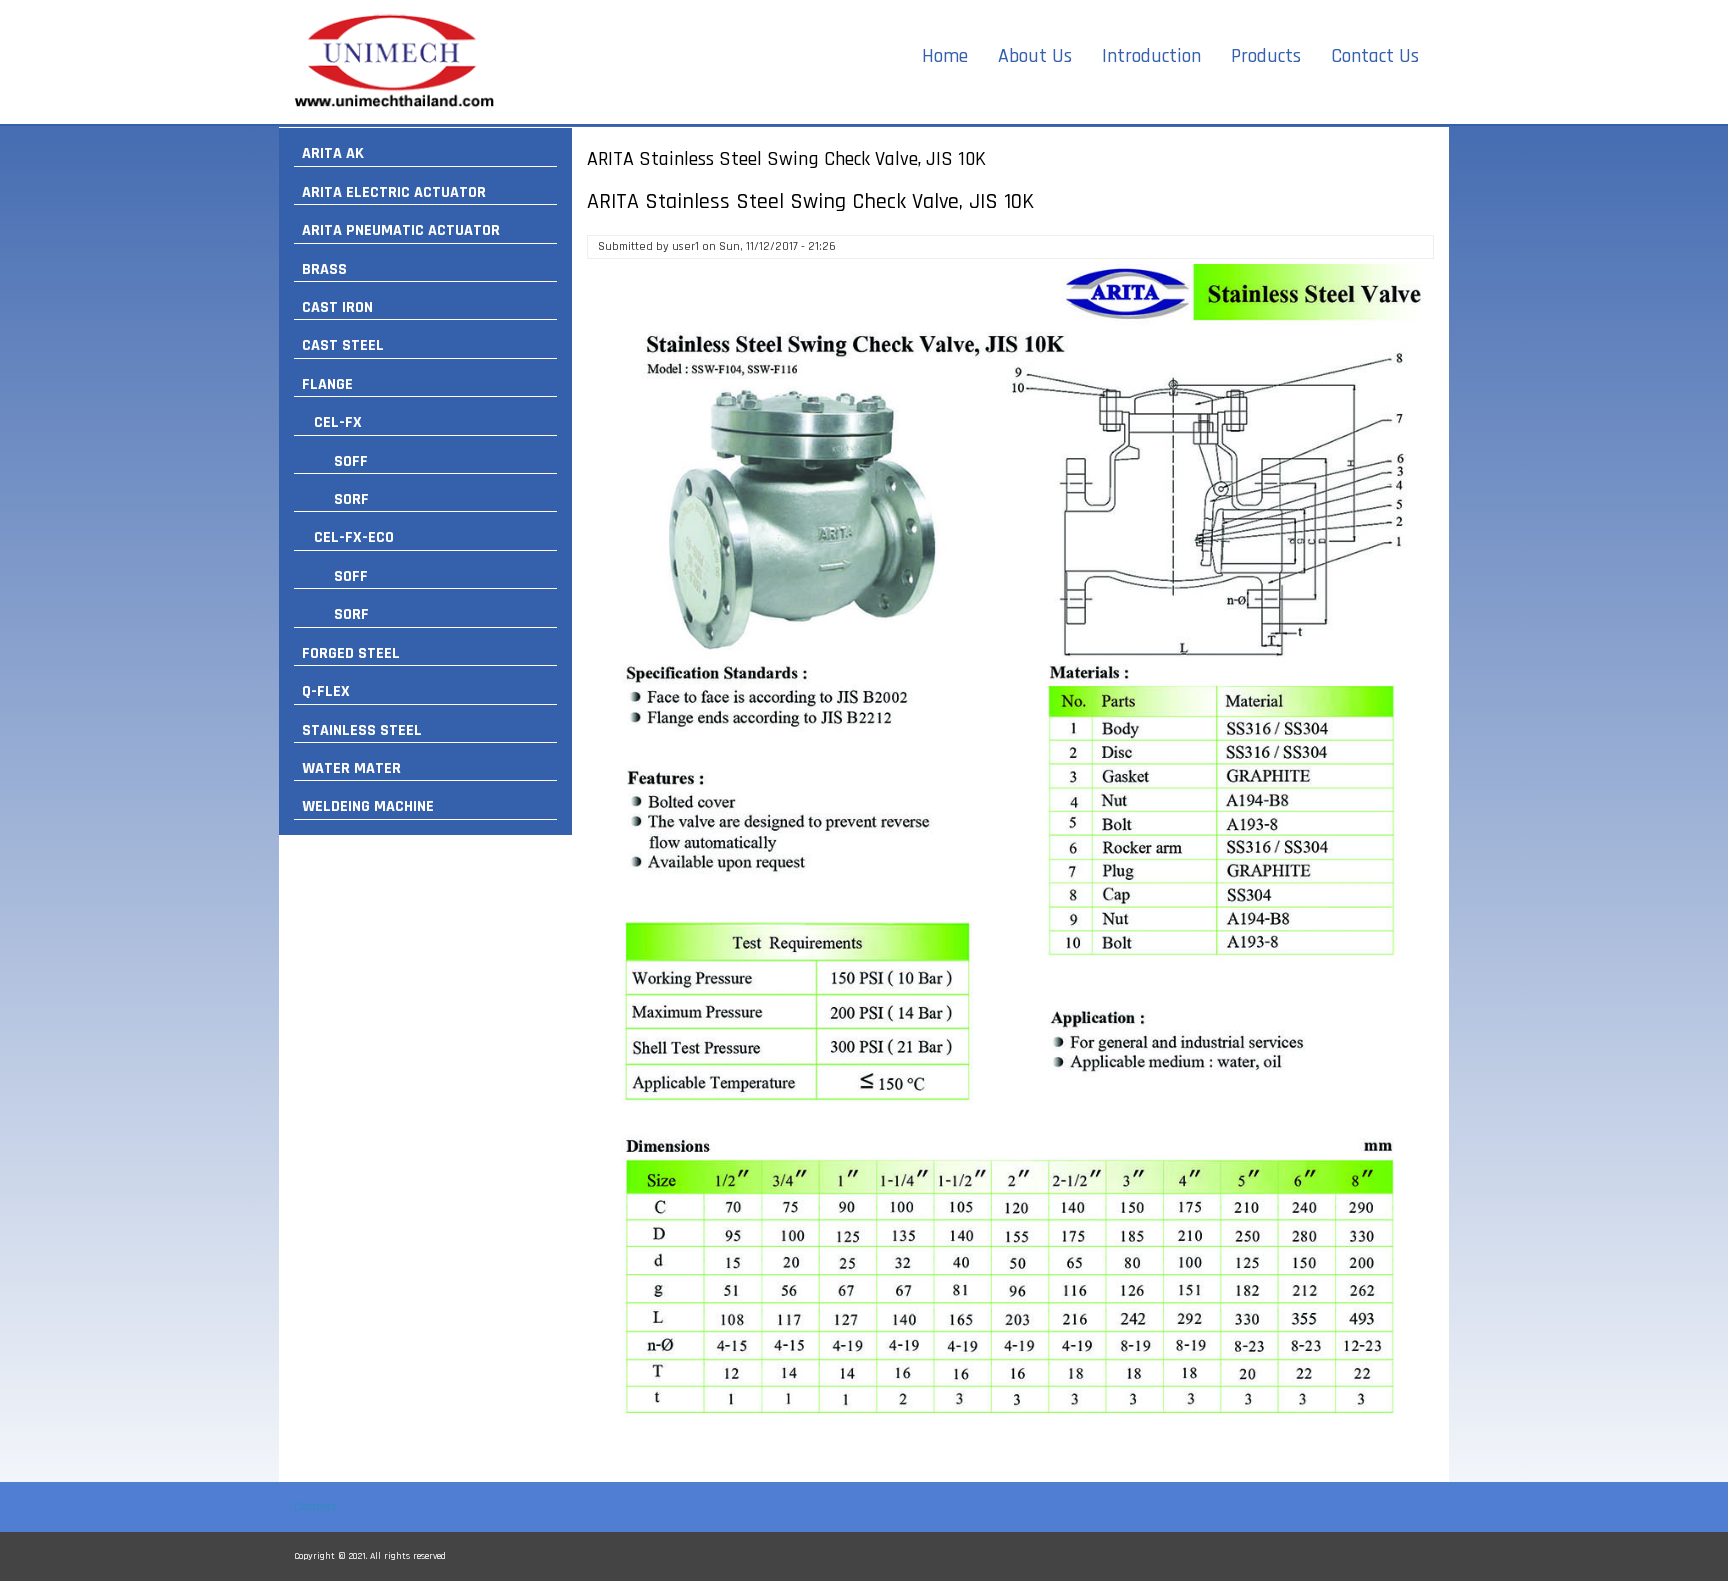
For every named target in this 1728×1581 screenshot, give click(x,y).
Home (945, 56)
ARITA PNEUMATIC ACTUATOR (401, 230)
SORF (351, 499)
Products (1266, 56)
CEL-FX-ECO (354, 537)
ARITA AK (333, 153)
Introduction (1151, 56)
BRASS (324, 269)
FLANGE (327, 384)
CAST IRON (337, 307)
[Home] (394, 62)
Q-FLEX (326, 691)
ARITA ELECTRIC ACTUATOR (394, 192)
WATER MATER (351, 768)
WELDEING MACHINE (368, 806)
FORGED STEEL (351, 653)
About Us (1035, 56)
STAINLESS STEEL (362, 730)
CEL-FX (338, 422)
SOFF (351, 461)
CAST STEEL (343, 345)
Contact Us (1375, 56)
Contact (315, 1507)
